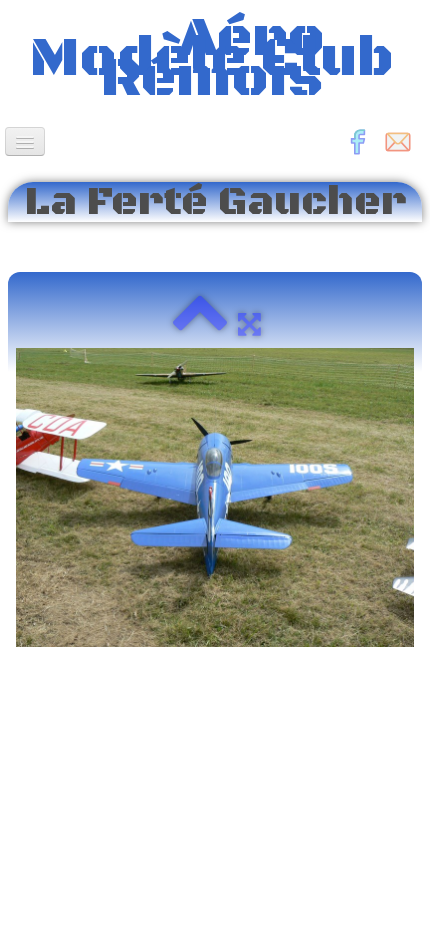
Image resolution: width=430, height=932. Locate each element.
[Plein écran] (249, 324)
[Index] (200, 324)
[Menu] (25, 141)
